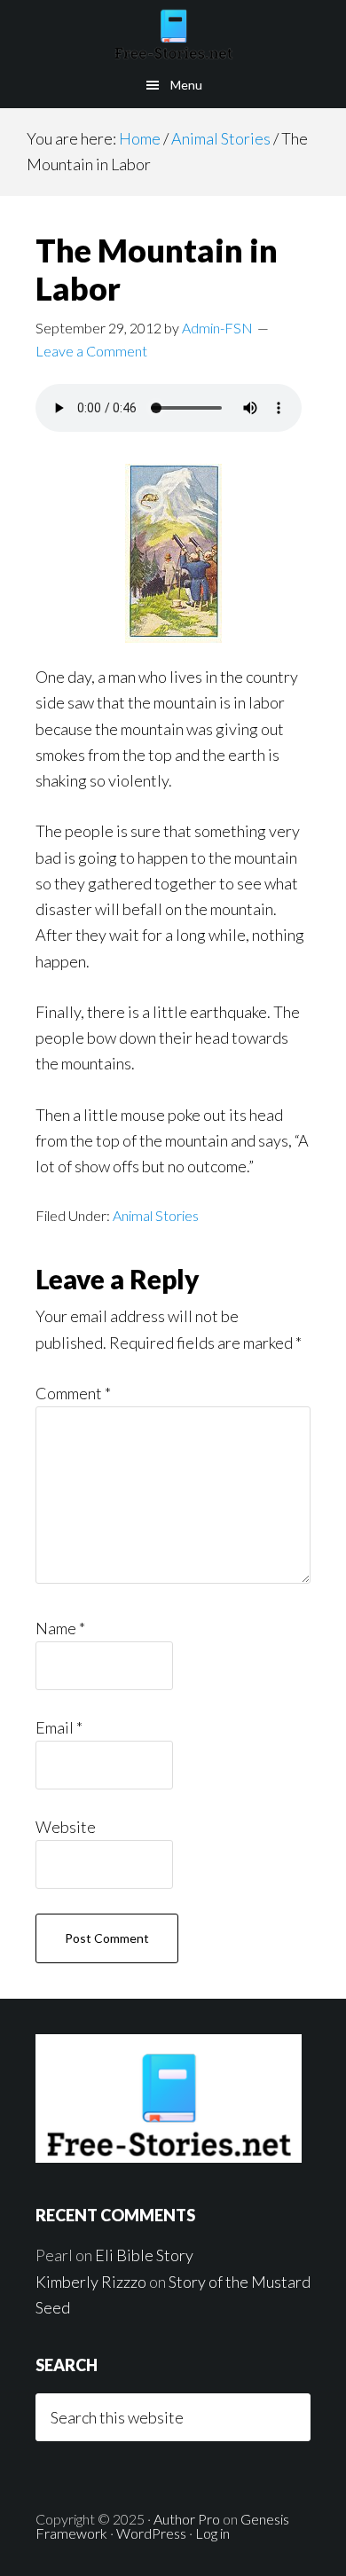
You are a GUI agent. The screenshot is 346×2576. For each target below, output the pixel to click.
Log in (212, 2533)
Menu (186, 85)
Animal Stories (156, 1215)
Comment (73, 1393)
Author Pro (187, 2519)
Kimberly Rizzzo (91, 2282)
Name (60, 1628)
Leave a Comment (91, 351)
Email (59, 1727)
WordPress (151, 2533)
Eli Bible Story (144, 2255)
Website (66, 1827)
